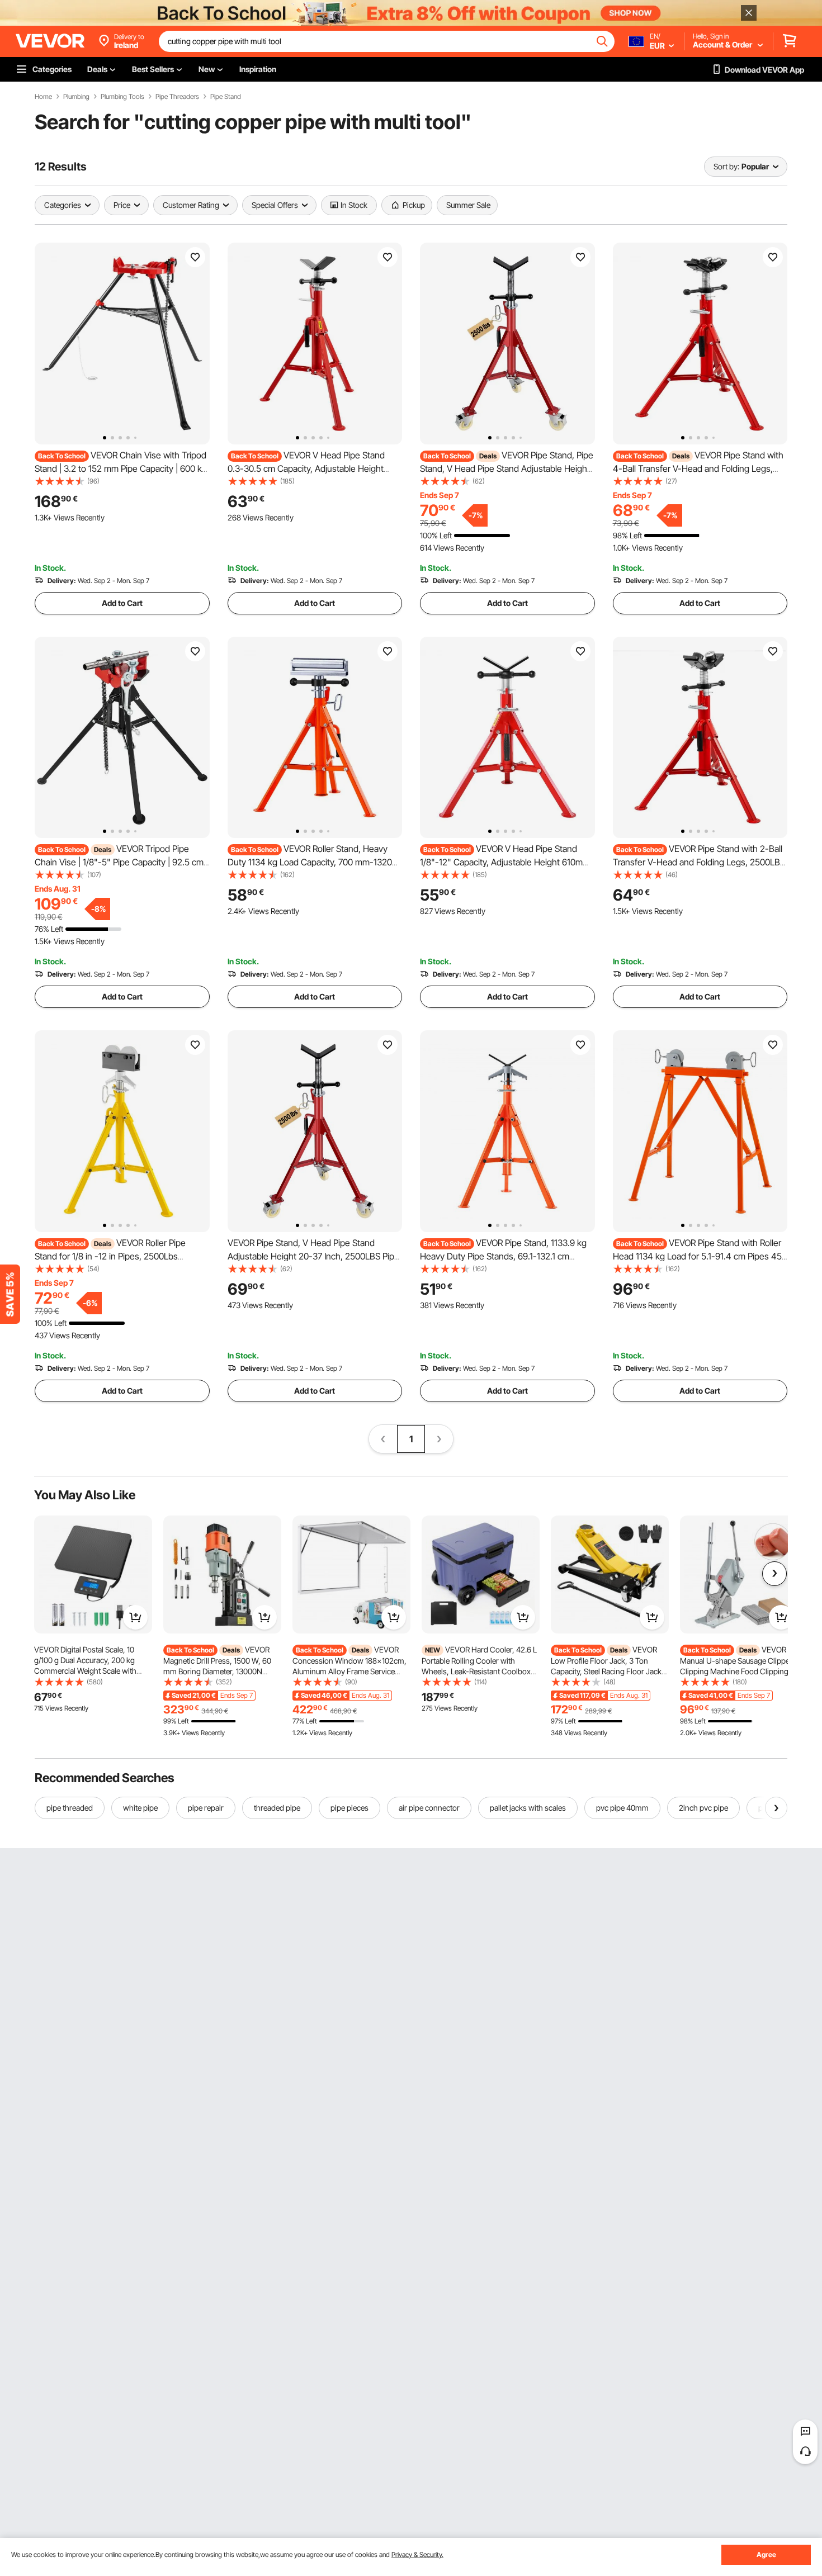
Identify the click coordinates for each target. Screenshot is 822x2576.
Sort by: (726, 166)
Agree (766, 2554)
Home (43, 97)
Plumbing (76, 97)
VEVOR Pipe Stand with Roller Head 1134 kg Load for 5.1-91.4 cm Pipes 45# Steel (700, 1256)
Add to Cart (122, 603)
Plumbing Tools (122, 97)
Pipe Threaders (177, 97)
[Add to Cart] (135, 1617)
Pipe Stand (226, 97)
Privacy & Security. (417, 2554)
